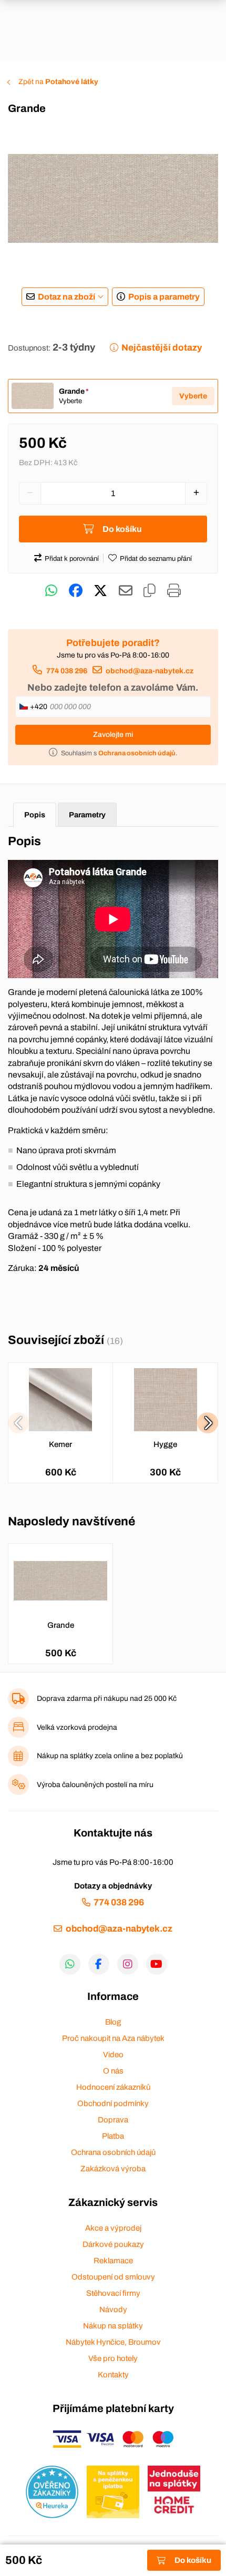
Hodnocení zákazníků (113, 2087)
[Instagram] (128, 1964)
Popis (35, 815)
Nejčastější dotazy (162, 348)
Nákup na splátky (113, 2326)
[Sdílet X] (100, 591)
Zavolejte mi (113, 735)
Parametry (87, 815)
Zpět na (58, 82)
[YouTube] (157, 1964)
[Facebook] (99, 1964)
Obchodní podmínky (113, 2103)
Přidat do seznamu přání (156, 559)
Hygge (165, 1444)
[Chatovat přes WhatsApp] (51, 591)
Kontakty (113, 2375)
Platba (113, 2136)
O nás (113, 2071)
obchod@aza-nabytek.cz (150, 671)
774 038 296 (66, 671)
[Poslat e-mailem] (126, 591)
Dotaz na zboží (66, 297)
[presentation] (18, 1423)
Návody (113, 2310)
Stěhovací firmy (113, 2293)
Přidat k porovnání (72, 559)
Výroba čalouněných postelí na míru (95, 1785)
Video (113, 2055)
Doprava (113, 2120)
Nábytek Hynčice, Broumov (113, 2342)
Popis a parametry (164, 297)
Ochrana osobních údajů (113, 2152)
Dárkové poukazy (113, 2244)
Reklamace (113, 2261)
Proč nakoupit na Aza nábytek (113, 2038)
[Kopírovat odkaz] (150, 591)
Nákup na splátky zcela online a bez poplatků (110, 1756)
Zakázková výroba (113, 2169)
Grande (61, 1625)
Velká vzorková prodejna (77, 1727)
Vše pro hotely (113, 2358)
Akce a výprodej (113, 2228)
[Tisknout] (174, 591)
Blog (113, 2022)
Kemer (60, 1444)
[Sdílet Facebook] (76, 591)
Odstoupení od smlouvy (113, 2277)
